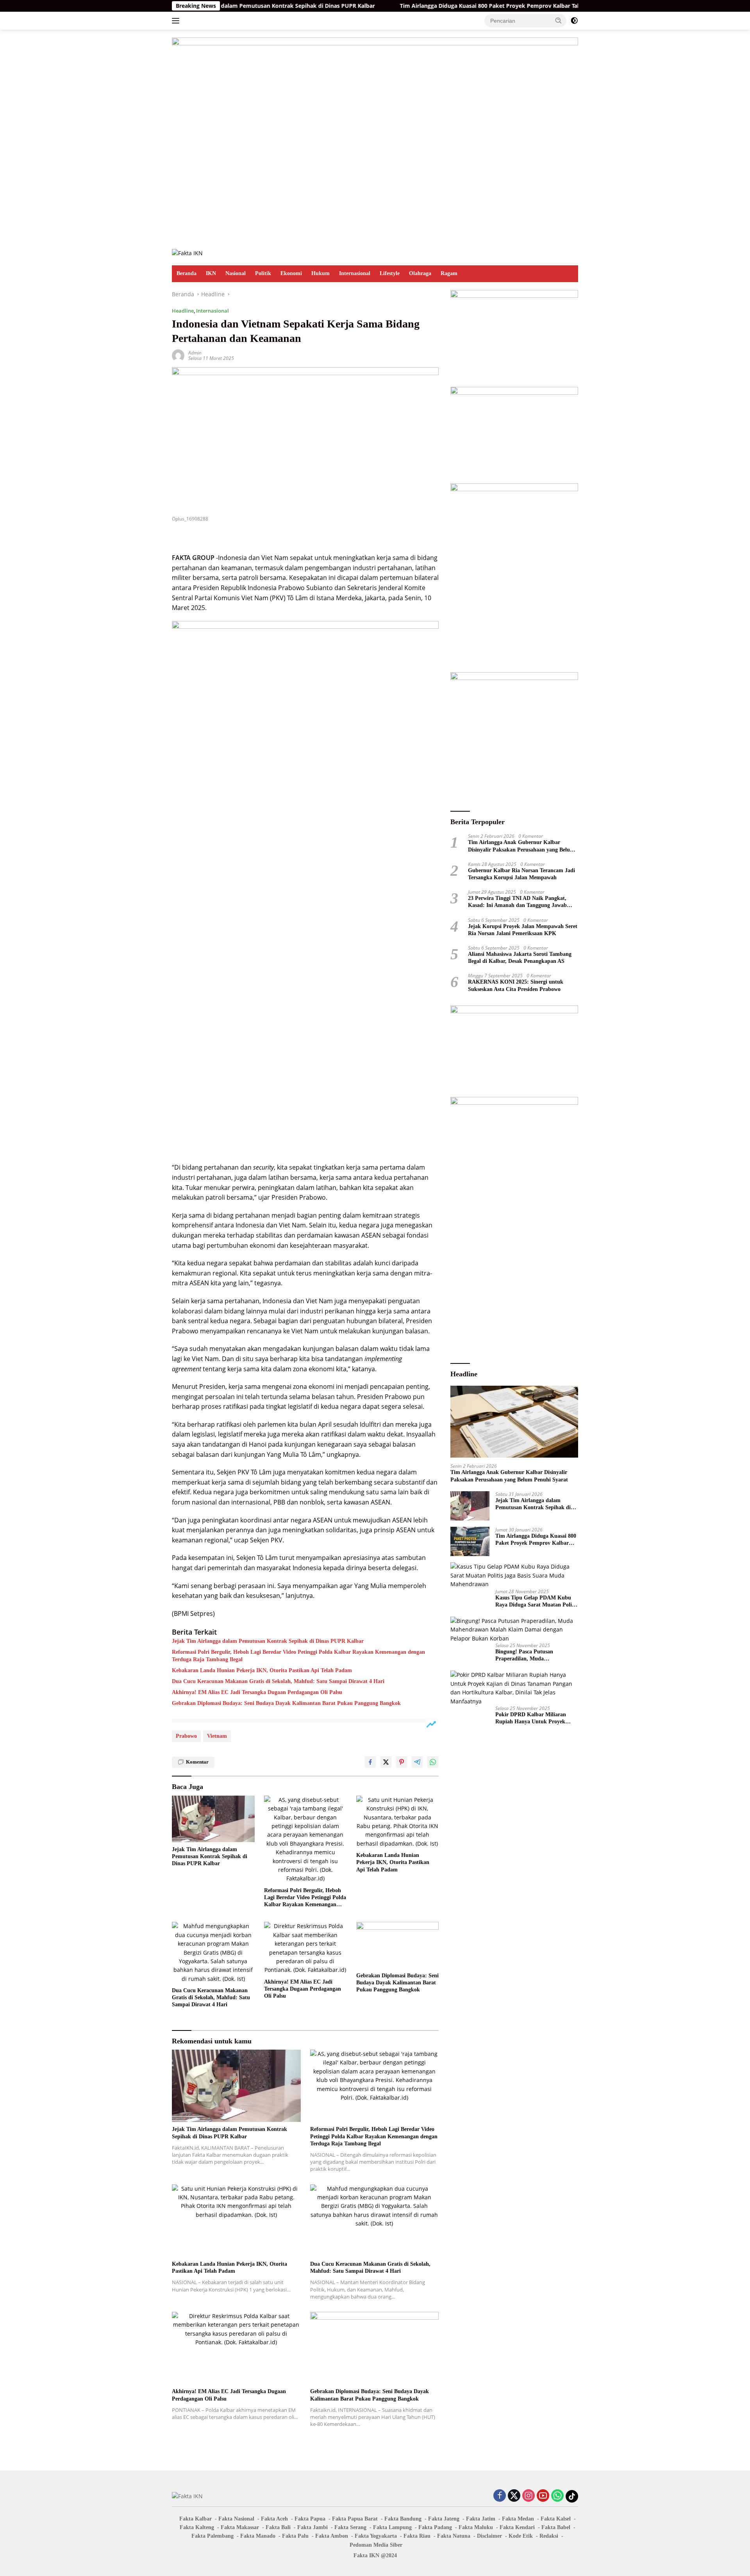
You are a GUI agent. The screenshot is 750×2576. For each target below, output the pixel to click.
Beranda (187, 273)
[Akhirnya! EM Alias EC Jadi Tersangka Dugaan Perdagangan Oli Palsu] (305, 1948)
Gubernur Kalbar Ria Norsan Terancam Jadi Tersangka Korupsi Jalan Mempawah (521, 874)
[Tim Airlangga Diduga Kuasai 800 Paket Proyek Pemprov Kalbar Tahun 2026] (470, 1541)
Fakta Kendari (517, 2527)
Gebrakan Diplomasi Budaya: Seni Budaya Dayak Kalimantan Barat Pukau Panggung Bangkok (286, 1703)
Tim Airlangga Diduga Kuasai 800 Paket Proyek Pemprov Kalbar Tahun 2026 (423, 6)
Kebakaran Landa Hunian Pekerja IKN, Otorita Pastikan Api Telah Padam (262, 1670)
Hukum (321, 273)
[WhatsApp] (557, 2496)
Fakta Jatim (481, 2519)
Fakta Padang (435, 2527)
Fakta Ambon (332, 2536)
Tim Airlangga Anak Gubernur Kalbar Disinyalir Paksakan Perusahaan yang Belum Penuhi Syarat (521, 846)
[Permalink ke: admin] (178, 355)
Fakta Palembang (212, 2536)
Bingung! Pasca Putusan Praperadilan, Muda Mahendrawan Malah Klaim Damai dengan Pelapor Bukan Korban (531, 1656)
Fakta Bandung (403, 2519)
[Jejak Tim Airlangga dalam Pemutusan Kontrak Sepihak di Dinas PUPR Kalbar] (213, 1819)
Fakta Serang (350, 2527)
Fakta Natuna (454, 2536)
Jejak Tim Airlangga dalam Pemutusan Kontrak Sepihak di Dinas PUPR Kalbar (268, 1641)
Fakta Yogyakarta (376, 2536)
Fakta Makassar (240, 2527)
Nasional (236, 273)
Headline (183, 311)
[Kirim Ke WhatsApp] (433, 1762)
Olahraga (420, 273)
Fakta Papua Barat (355, 2519)
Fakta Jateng (444, 2519)
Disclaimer (489, 2536)
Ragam (449, 273)
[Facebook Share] (370, 1762)
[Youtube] (543, 2496)
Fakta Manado (258, 2536)
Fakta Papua (310, 2519)
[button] (559, 20)
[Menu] (177, 21)
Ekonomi (291, 273)
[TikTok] (572, 2496)
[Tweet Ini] (386, 1762)
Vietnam (217, 1736)
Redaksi (549, 2536)
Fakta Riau (417, 2536)
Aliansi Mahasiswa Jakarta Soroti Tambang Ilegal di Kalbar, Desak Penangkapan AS (520, 958)
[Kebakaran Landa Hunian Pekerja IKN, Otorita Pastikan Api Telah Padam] (398, 1822)
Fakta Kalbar (196, 2519)
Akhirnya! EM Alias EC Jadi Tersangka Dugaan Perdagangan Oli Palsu (257, 1692)
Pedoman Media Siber (376, 2545)
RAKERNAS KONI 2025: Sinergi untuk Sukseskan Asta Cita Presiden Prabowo (516, 985)
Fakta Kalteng (197, 2527)
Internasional (355, 273)
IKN (211, 273)
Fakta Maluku (476, 2527)
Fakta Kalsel (556, 2519)
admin (195, 353)
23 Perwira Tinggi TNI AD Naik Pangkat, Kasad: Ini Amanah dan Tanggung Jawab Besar (517, 902)
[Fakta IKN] (187, 253)
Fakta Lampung (392, 2527)
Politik (263, 273)
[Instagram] (529, 2496)
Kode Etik (521, 2536)
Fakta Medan (518, 2519)
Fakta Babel (556, 2527)
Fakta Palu (295, 2536)
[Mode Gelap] (574, 21)
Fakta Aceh (274, 2519)
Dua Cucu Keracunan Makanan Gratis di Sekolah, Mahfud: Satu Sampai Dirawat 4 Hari (278, 1681)
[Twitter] (514, 2496)
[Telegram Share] (417, 1762)
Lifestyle (390, 273)
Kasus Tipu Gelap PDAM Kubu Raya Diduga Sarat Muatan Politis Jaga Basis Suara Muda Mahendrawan (536, 1602)
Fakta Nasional (236, 2519)
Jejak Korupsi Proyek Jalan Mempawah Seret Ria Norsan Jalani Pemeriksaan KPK (523, 929)
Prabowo (186, 1736)
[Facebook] (500, 2496)
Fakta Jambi (312, 2527)
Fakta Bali (278, 2527)
